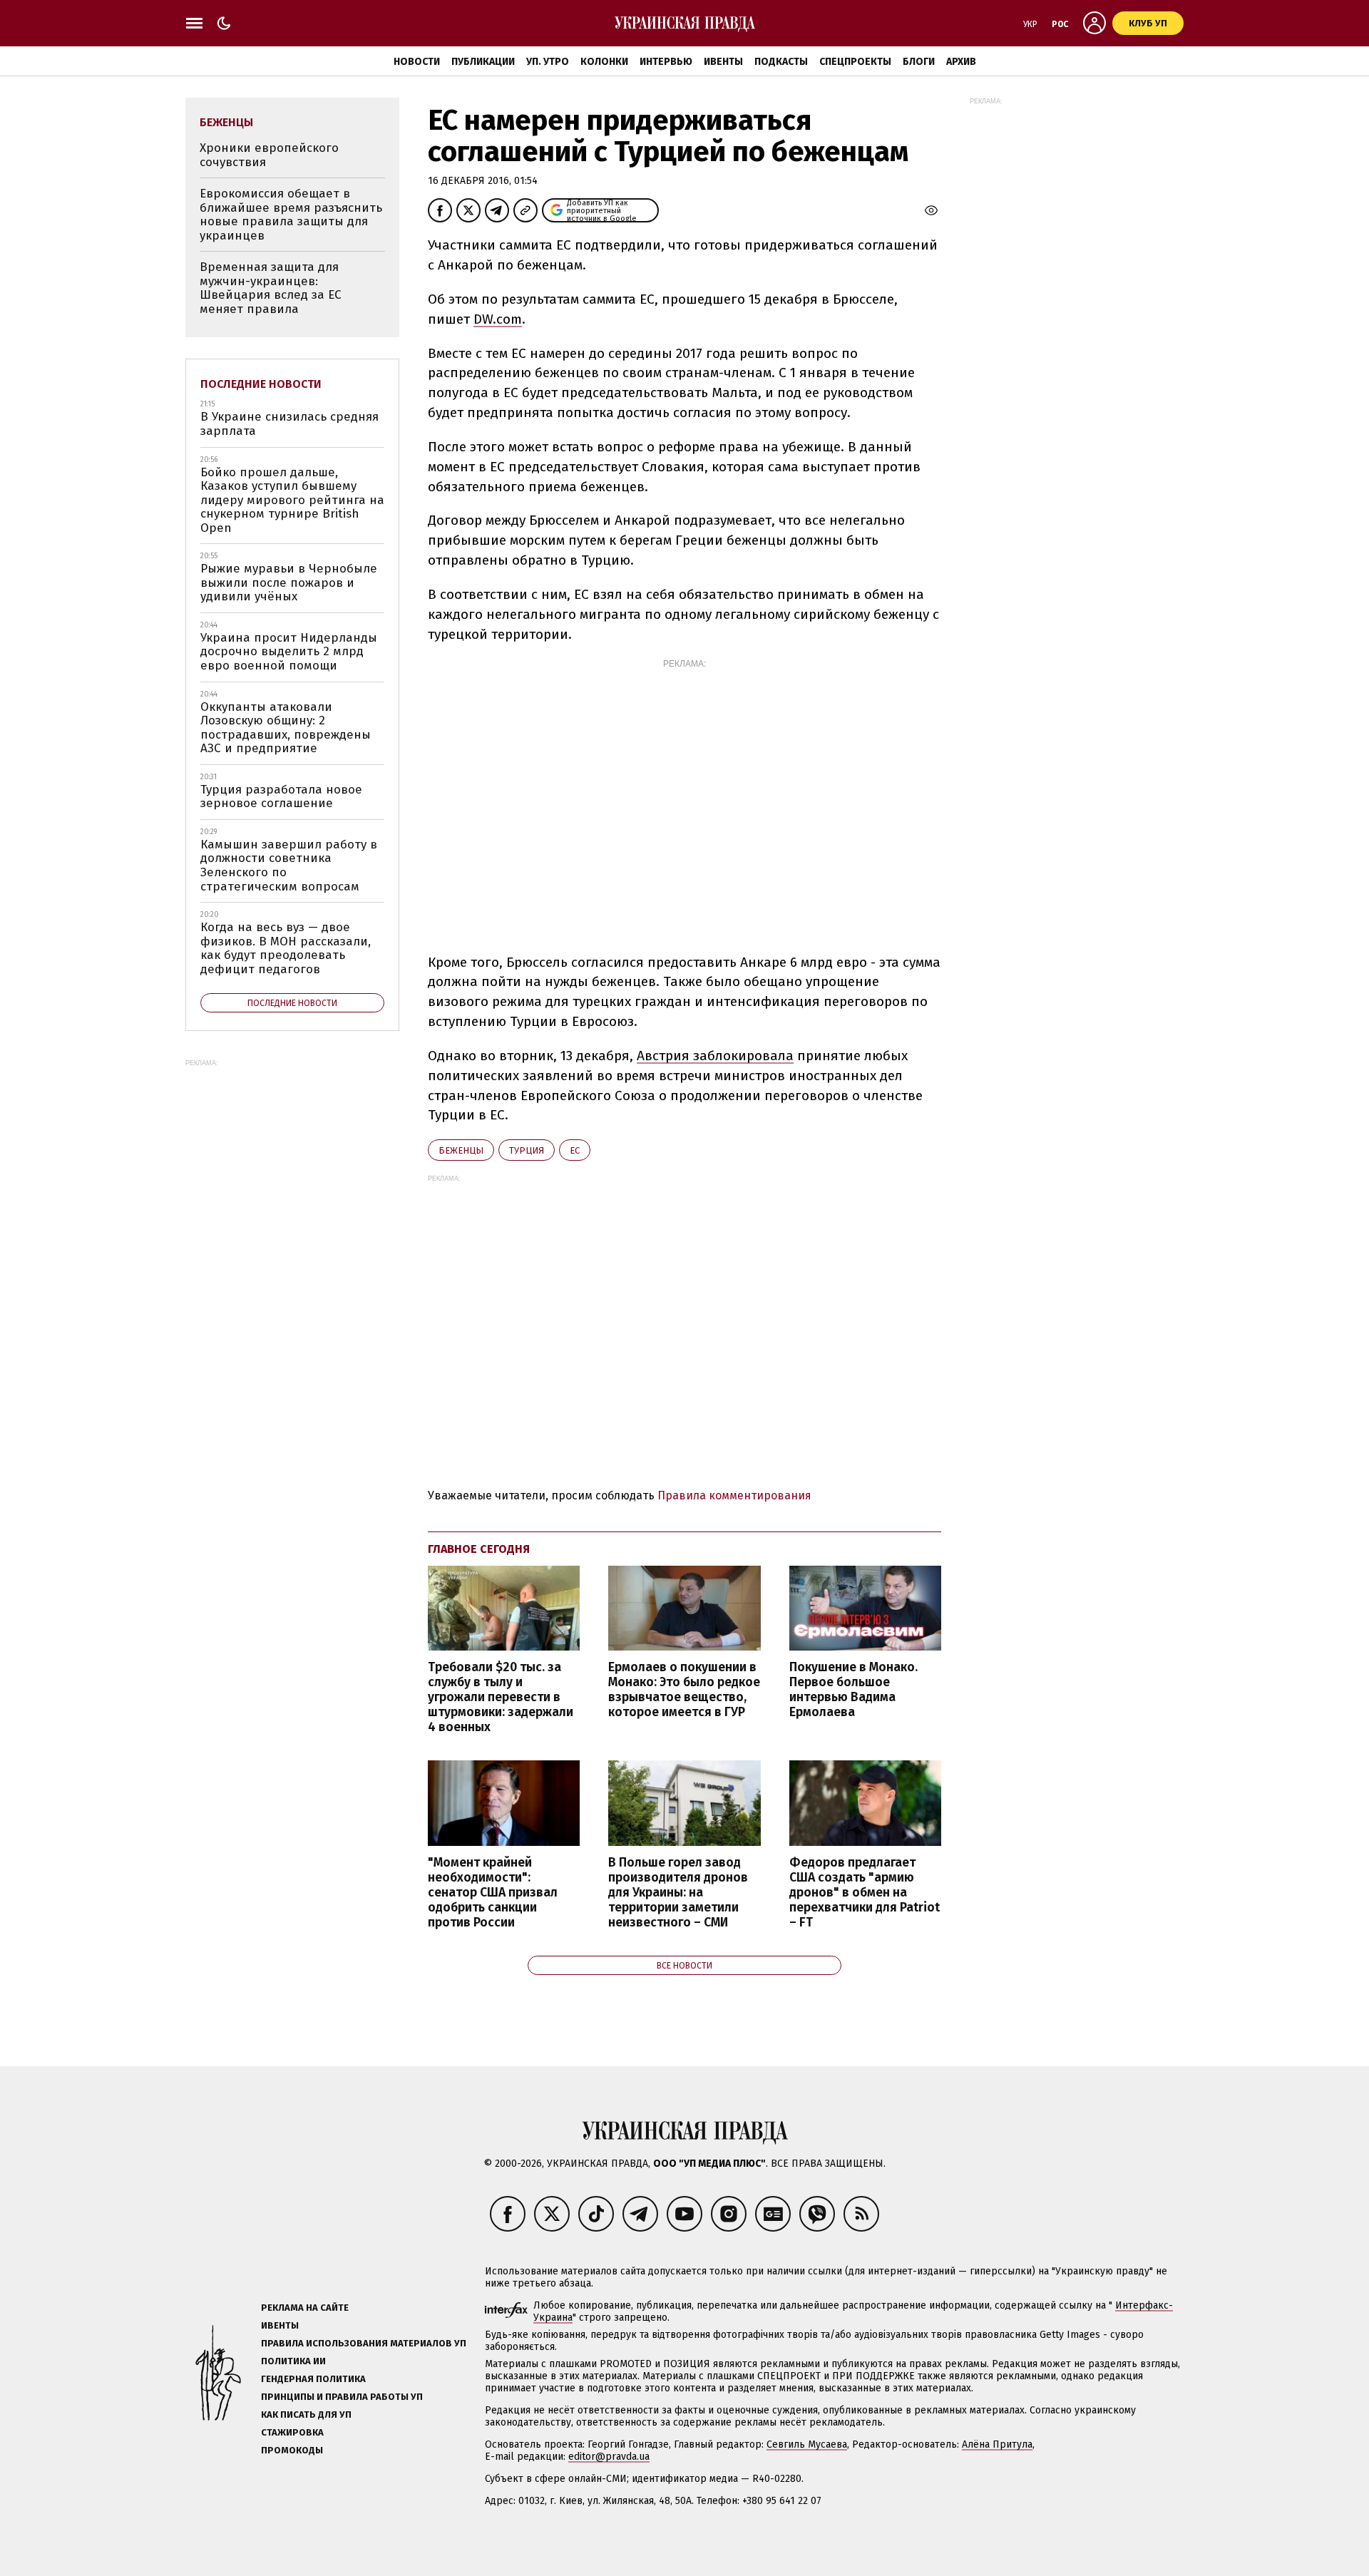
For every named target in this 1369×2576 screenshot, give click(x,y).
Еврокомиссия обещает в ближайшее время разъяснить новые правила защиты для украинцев (291, 215)
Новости (417, 62)
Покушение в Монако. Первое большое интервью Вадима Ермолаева (853, 1690)
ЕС (575, 1150)
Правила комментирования (734, 1495)
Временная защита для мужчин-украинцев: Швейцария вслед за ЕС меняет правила (271, 288)
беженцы (461, 1150)
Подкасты (781, 62)
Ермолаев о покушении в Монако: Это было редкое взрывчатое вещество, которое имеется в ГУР (684, 1690)
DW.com (498, 319)
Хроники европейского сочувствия (269, 155)
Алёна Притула (997, 2444)
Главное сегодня (479, 1549)
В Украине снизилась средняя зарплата (289, 424)
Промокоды (292, 2450)
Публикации (483, 62)
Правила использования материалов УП (364, 2343)
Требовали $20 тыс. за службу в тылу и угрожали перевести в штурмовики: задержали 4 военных (501, 1698)
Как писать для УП (306, 2415)
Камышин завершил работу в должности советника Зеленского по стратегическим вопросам (289, 866)
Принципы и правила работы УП (342, 2397)
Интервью (666, 62)
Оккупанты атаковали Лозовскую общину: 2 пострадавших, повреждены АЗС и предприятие (286, 728)
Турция (527, 1150)
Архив (961, 62)
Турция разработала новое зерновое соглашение (281, 797)
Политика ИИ (293, 2361)
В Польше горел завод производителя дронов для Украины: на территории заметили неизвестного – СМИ (678, 1893)
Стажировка (292, 2432)
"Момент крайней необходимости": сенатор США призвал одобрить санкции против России (493, 1893)
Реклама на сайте (305, 2308)
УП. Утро (548, 62)
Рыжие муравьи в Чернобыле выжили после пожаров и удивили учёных (289, 583)
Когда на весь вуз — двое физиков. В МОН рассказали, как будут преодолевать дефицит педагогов (286, 948)
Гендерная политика (313, 2379)
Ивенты (723, 62)
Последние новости (261, 384)
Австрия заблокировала (715, 1056)
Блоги (919, 62)
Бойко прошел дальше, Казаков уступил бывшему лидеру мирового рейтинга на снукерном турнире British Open (292, 500)
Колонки (604, 62)
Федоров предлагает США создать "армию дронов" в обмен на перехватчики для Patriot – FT (865, 1893)
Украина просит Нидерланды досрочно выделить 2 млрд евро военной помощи (289, 652)
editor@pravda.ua (609, 2457)
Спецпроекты (855, 62)
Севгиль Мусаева (807, 2444)
